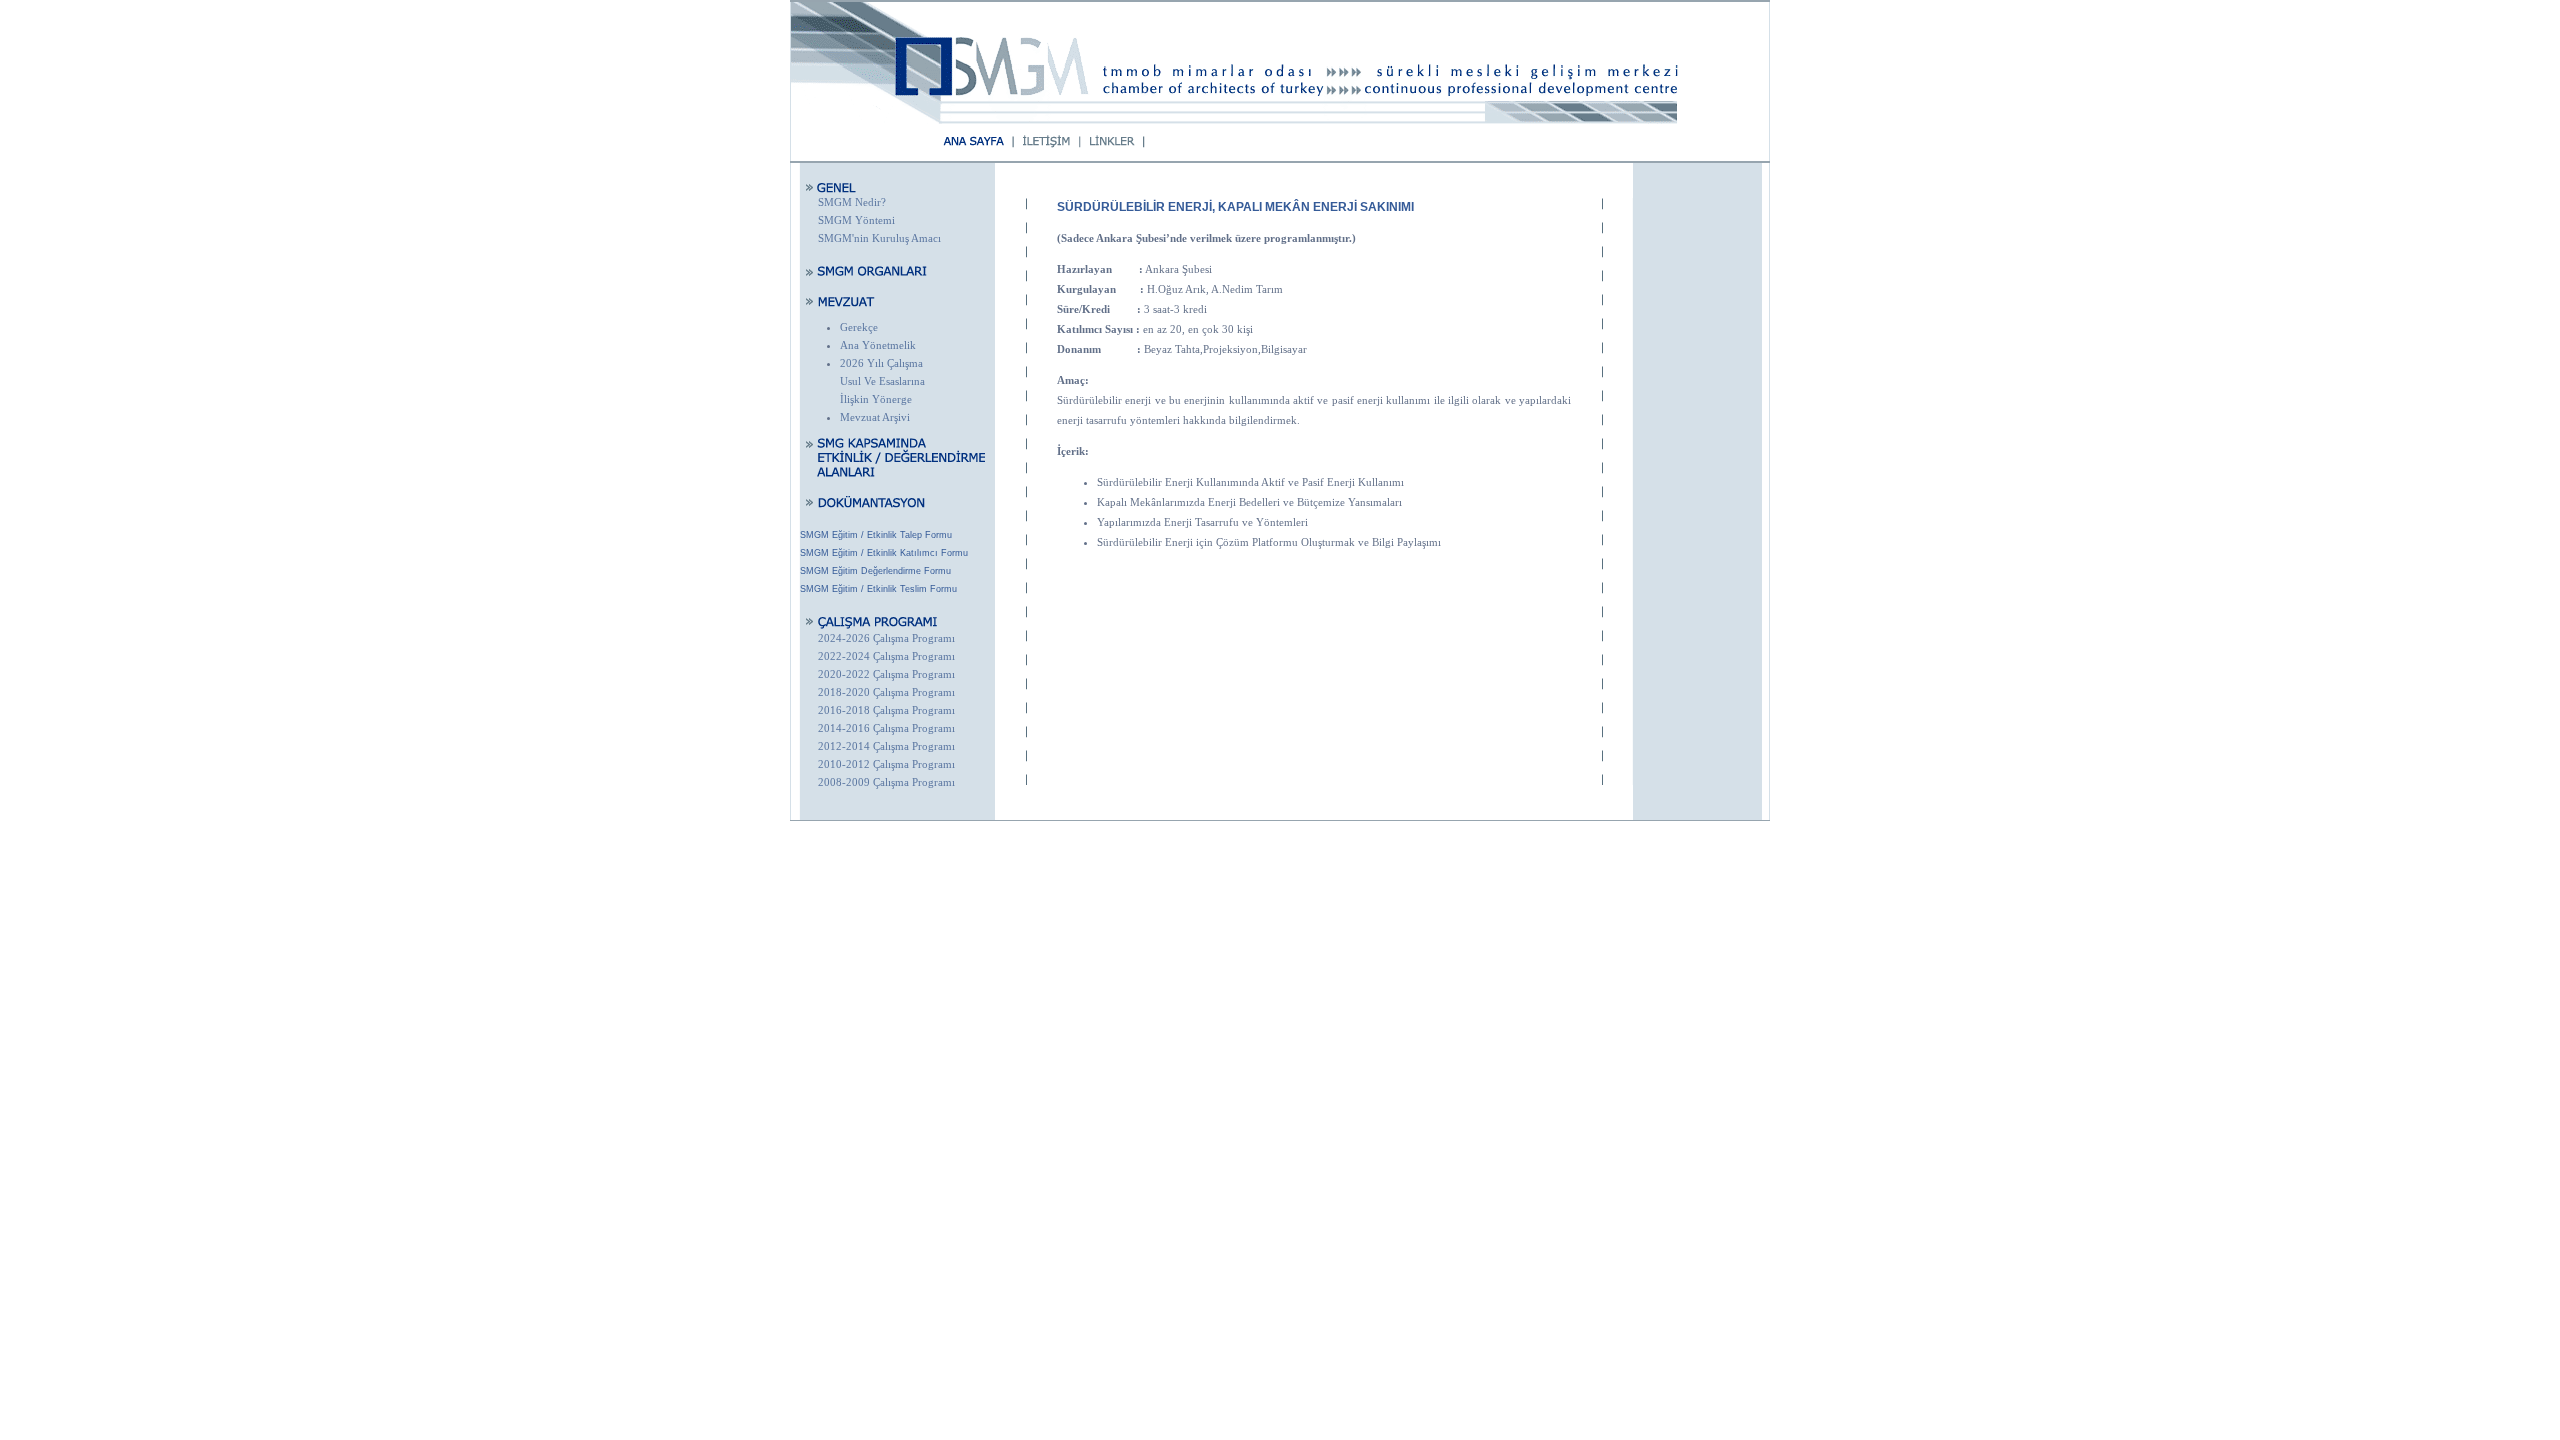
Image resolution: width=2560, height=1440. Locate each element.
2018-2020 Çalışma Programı (886, 692)
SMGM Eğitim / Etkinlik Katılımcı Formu (884, 553)
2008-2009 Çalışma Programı (886, 782)
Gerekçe (859, 327)
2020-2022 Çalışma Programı (886, 674)
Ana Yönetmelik (878, 345)
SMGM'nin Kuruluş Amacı (879, 238)
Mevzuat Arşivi (875, 417)
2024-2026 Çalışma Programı (886, 638)
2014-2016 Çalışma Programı (886, 728)
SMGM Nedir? (852, 202)
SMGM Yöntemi (856, 220)
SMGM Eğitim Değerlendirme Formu (875, 571)
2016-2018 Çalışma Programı (886, 710)
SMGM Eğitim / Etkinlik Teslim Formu (878, 589)
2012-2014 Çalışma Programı (886, 746)
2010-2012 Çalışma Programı (886, 764)
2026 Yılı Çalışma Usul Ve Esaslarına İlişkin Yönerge (882, 381)
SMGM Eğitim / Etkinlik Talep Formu (876, 535)
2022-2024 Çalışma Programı (886, 656)
